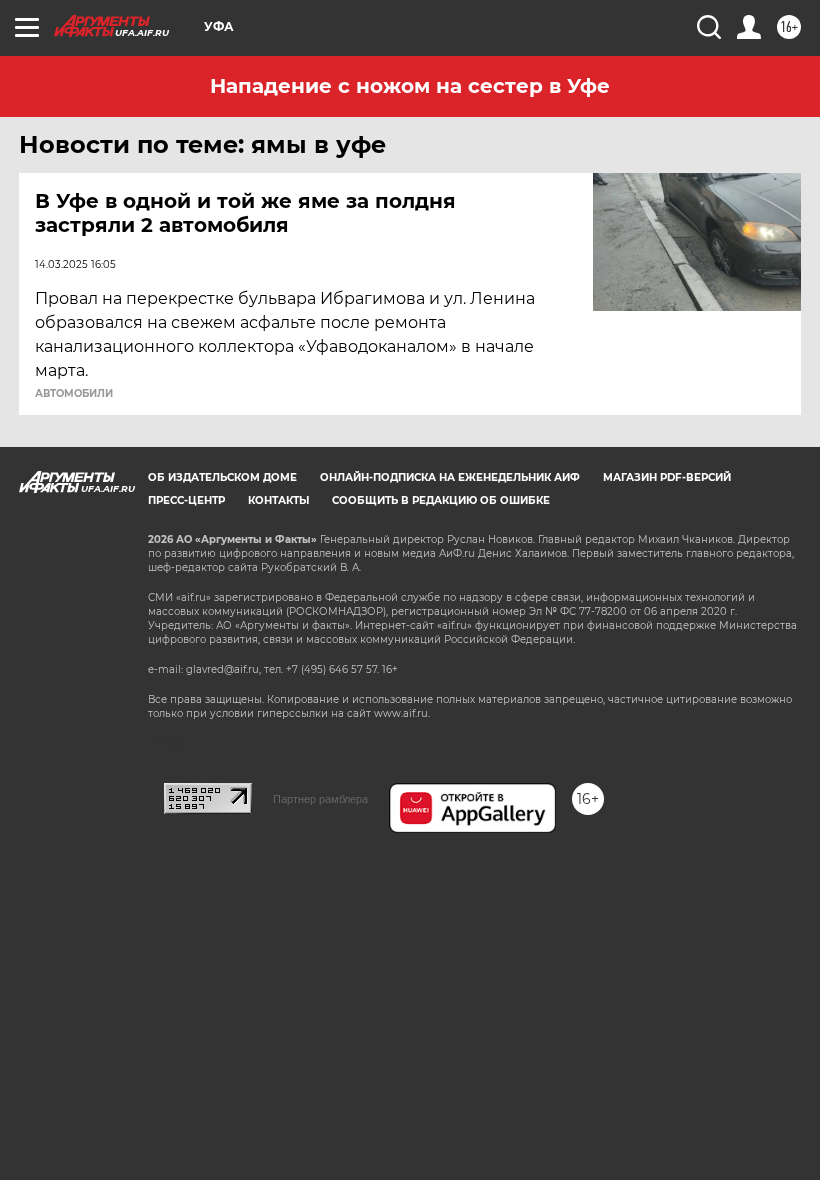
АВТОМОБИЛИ (74, 394)
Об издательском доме (222, 477)
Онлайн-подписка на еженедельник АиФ (450, 477)
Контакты (278, 500)
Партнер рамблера (320, 799)
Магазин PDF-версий (667, 477)
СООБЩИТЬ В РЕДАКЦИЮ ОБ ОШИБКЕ (441, 500)
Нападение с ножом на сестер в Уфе (410, 86)
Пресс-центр (186, 500)
